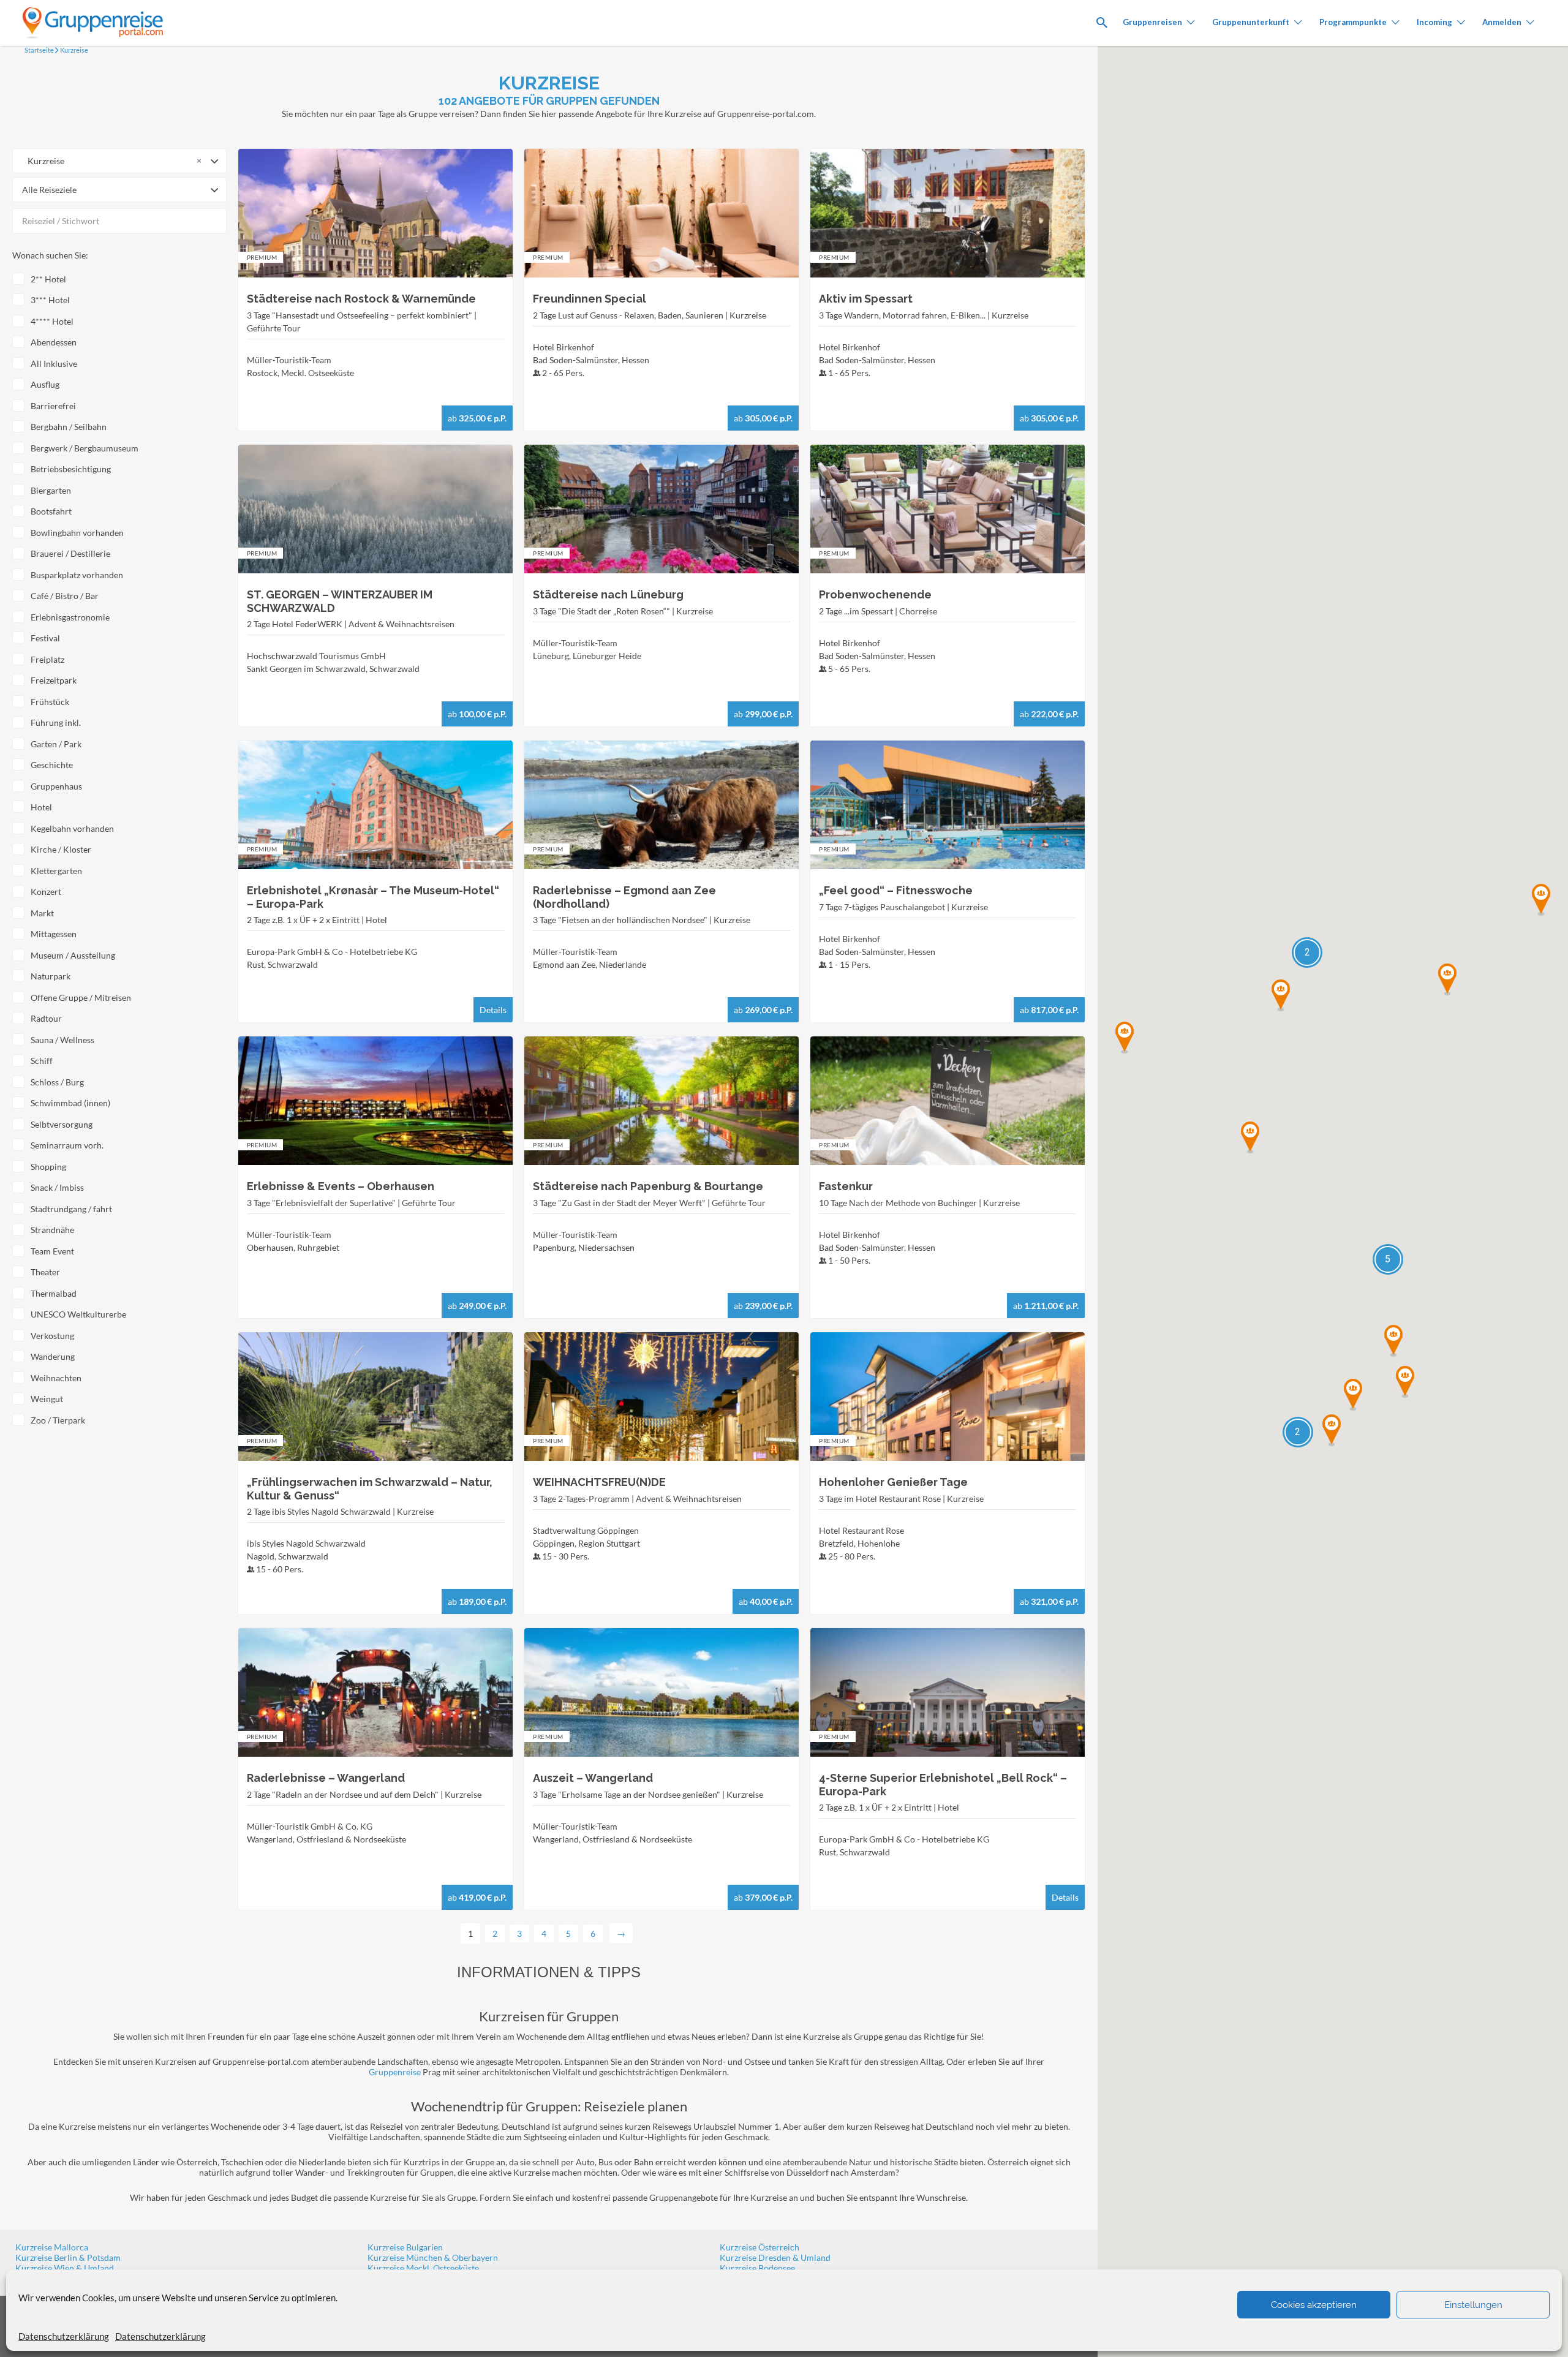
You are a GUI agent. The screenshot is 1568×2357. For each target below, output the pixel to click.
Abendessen (54, 342)
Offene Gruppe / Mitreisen (81, 997)
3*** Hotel (50, 300)
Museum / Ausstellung (73, 955)
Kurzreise (73, 50)
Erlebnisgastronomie (70, 617)
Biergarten (51, 490)
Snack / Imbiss (57, 1187)
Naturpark (51, 976)
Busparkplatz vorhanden (77, 575)
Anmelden (1502, 22)
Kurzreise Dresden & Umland (775, 2257)
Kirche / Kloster (61, 849)
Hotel (41, 807)
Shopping (48, 1167)
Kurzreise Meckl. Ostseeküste (423, 2268)
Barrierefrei (53, 406)
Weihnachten (56, 1378)
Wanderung (53, 1356)
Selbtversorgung (62, 1124)
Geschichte (52, 765)
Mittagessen (54, 934)
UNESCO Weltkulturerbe (78, 1314)
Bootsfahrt (51, 511)
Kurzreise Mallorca (52, 2247)
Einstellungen (1473, 2305)
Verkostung (52, 1336)
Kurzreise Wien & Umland (65, 2268)
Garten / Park (56, 744)
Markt (42, 913)
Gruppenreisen (1152, 22)
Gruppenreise (395, 2072)
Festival (45, 638)
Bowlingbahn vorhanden (77, 533)
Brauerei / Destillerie (70, 553)
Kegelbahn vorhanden (72, 828)
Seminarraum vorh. (67, 1145)
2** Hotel (48, 279)
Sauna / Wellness (62, 1040)
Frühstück (50, 702)
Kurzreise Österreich (759, 2247)
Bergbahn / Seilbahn (69, 427)
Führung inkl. (56, 722)
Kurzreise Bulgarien (405, 2247)
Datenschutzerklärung (64, 2336)
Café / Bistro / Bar (65, 596)
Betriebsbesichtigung (71, 469)
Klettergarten (56, 871)
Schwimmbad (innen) (70, 1103)
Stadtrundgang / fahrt (71, 1209)
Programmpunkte (1353, 22)
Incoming (1434, 22)
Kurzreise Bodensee (757, 2268)
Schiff (42, 1061)
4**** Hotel (52, 321)
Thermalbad (54, 1293)
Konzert (46, 892)
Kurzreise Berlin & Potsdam (68, 2257)
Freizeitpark (54, 680)
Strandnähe (52, 1230)
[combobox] (119, 161)
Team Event (52, 1251)
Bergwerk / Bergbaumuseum (85, 448)
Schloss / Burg (57, 1082)
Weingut (47, 1399)
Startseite (39, 50)
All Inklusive (54, 364)
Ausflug (45, 384)
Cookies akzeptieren (1314, 2305)
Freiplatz (47, 659)
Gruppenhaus (56, 786)
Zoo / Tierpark (58, 1420)
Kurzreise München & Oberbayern (433, 2257)
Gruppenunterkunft (1251, 22)
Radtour (46, 1018)
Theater (45, 1272)
